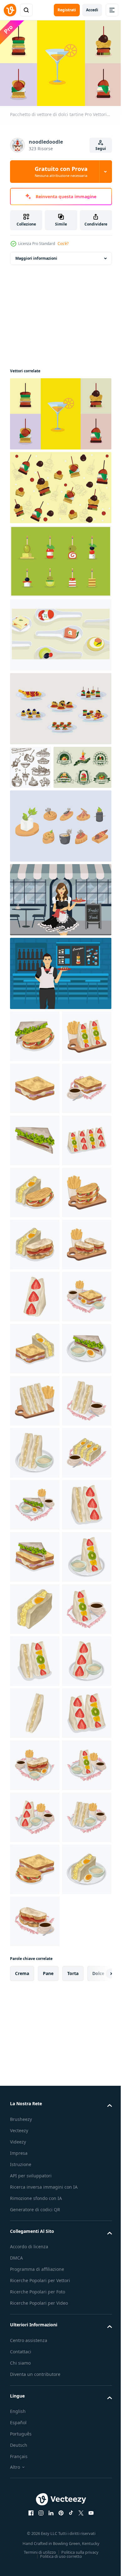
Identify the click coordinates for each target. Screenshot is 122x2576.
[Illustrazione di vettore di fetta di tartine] (60, 866)
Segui (101, 149)
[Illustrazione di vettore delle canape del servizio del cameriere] (60, 940)
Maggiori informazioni (36, 255)
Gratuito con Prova (61, 172)
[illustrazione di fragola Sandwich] (35, 1597)
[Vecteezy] (10, 10)
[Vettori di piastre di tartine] (60, 706)
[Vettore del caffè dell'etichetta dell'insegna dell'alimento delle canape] (39, 808)
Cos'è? (63, 244)
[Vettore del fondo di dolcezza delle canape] (60, 484)
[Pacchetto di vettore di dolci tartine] (60, 411)
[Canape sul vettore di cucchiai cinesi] (60, 632)
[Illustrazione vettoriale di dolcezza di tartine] (60, 558)
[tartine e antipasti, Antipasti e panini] (30, 764)
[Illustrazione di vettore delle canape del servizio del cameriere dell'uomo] (60, 1014)
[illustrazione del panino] (35, 1077)
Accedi (92, 10)
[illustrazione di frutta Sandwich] (35, 1129)
